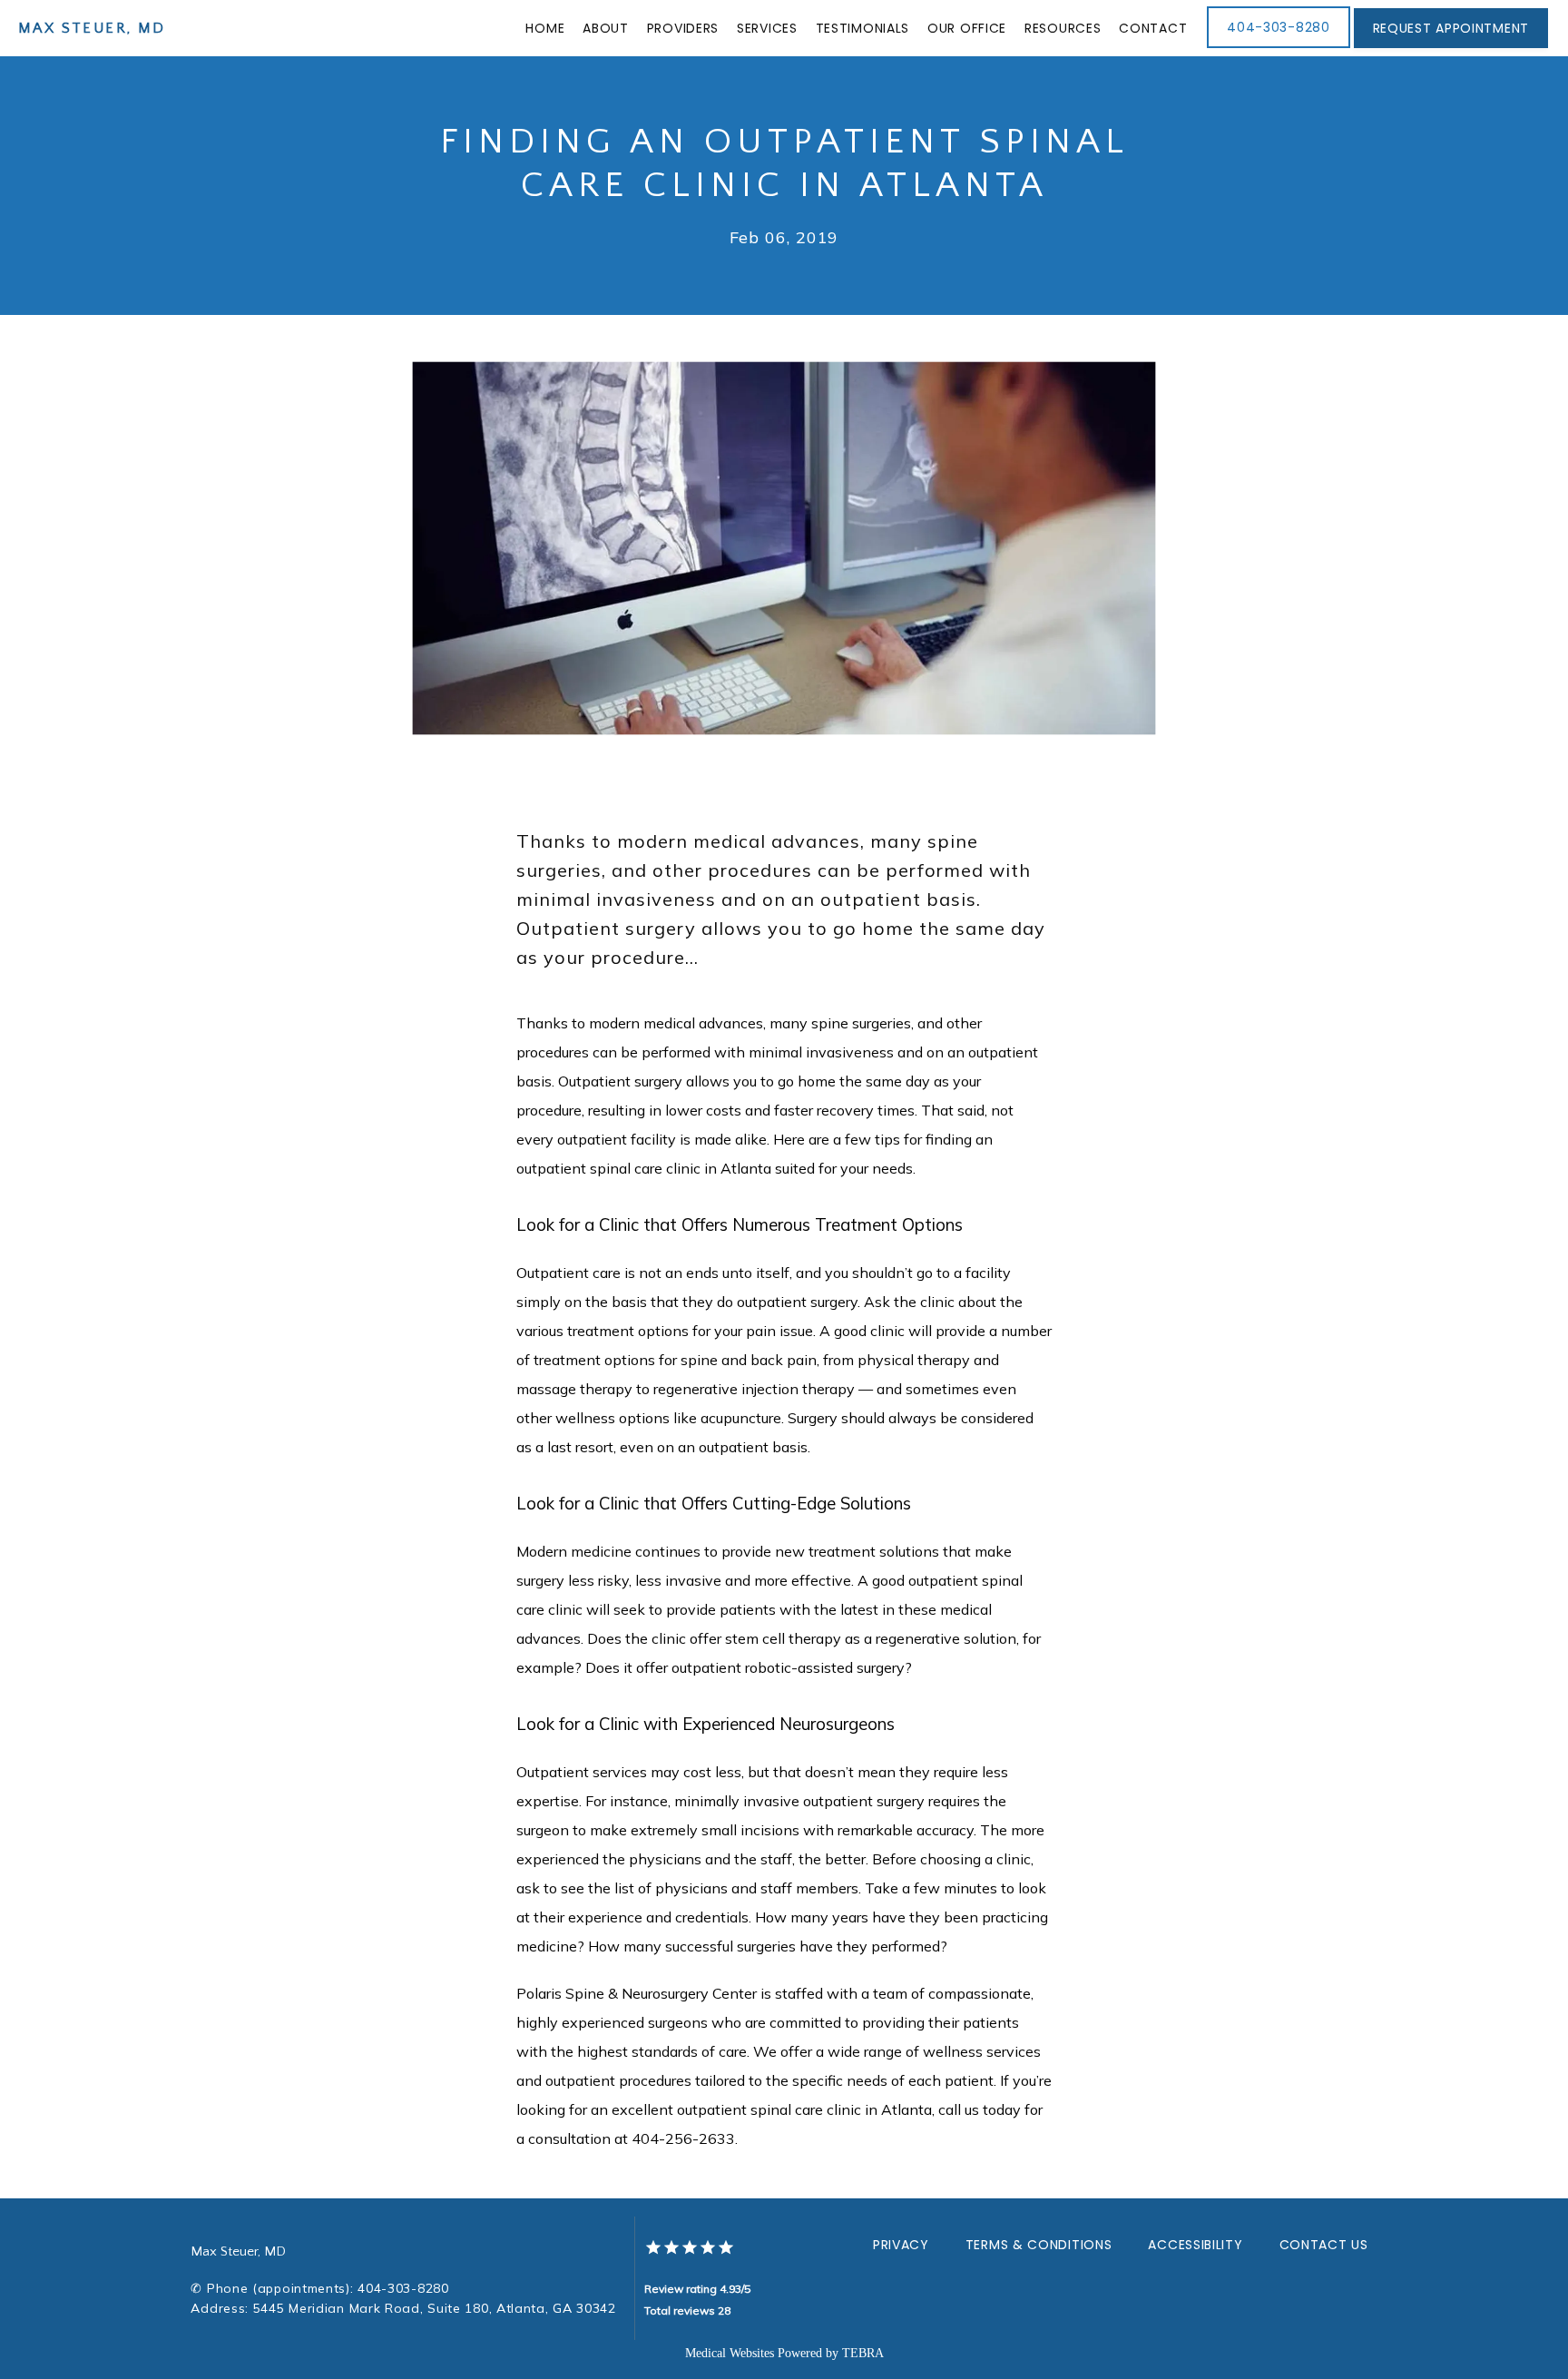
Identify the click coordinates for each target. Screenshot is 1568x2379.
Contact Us (1324, 2245)
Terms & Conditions (1039, 2245)
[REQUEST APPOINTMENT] (1451, 46)
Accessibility (1195, 2245)
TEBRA (863, 2353)
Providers (683, 28)
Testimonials (862, 28)
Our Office (967, 28)
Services (767, 28)
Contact (1153, 28)
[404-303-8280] (1278, 46)
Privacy (901, 2245)
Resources (1063, 28)
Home (545, 28)
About (606, 28)
